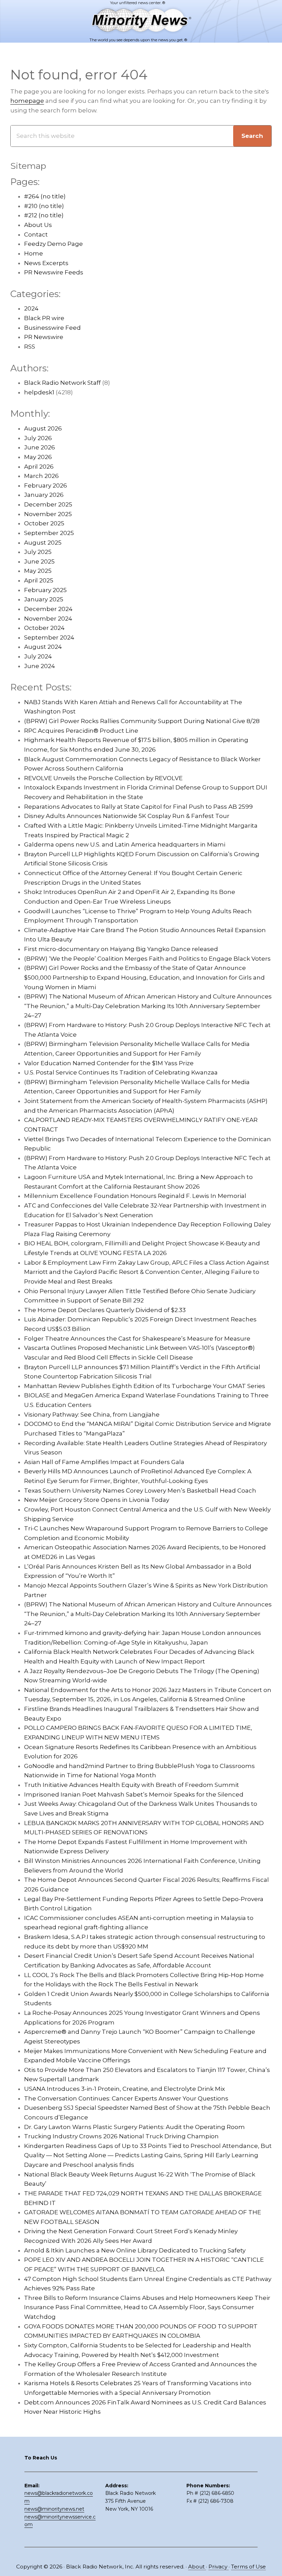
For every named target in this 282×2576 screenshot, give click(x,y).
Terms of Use (248, 2567)
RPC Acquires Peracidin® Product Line (81, 731)
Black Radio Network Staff (62, 383)
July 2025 (38, 552)
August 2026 (43, 428)
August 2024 (43, 647)
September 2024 (49, 637)
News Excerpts (46, 263)
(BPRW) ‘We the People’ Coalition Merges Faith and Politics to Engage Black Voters (147, 959)
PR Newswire (44, 337)
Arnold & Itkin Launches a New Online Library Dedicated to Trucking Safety (135, 2250)
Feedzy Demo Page (53, 244)
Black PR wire (44, 318)
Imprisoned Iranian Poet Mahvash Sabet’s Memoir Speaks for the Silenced (134, 1794)
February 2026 (46, 485)
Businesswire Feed (52, 328)
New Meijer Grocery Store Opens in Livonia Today (97, 1500)
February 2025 (45, 590)
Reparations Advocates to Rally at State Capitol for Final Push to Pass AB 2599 (138, 807)
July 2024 (38, 656)
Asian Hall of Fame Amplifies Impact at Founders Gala (104, 1462)
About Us (38, 225)
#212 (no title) (44, 215)
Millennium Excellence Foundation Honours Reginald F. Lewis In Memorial (135, 1196)
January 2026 (44, 495)
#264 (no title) (45, 196)
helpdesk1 (39, 392)
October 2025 (44, 523)
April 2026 (39, 467)
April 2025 (39, 580)
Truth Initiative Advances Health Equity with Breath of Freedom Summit (132, 1785)
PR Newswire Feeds (54, 272)
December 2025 (48, 504)
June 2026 (40, 447)
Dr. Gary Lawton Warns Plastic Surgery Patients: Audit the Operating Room (134, 2127)
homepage (27, 101)
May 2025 (38, 571)
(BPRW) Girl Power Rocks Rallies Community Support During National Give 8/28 (142, 721)
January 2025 (44, 599)
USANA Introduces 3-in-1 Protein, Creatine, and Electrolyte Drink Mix (124, 2089)
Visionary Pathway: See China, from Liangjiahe (92, 1415)
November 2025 (48, 514)
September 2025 (49, 533)
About (197, 2567)
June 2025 (39, 561)
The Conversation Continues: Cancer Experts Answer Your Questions (126, 2098)
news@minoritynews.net (54, 2509)
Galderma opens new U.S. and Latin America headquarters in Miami (125, 844)
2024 (31, 308)
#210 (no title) (44, 206)
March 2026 (41, 476)
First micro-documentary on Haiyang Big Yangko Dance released (121, 949)
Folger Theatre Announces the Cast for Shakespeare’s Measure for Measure (137, 1339)
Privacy (219, 2567)
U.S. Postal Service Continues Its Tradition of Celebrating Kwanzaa (121, 1072)
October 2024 (44, 628)
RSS (30, 347)
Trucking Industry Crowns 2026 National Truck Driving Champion (121, 2136)
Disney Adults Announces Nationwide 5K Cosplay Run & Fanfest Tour (127, 816)
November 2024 (48, 619)
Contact (36, 234)
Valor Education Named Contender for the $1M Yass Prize (109, 1063)
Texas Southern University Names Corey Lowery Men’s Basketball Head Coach (140, 1491)
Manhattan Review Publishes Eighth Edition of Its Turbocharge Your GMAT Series (145, 1386)
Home (34, 253)
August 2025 (43, 543)
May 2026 (38, 457)
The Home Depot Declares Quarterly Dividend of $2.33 (105, 1310)
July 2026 (38, 438)
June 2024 (40, 666)
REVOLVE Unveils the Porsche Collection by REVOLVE (103, 778)
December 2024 (48, 609)
